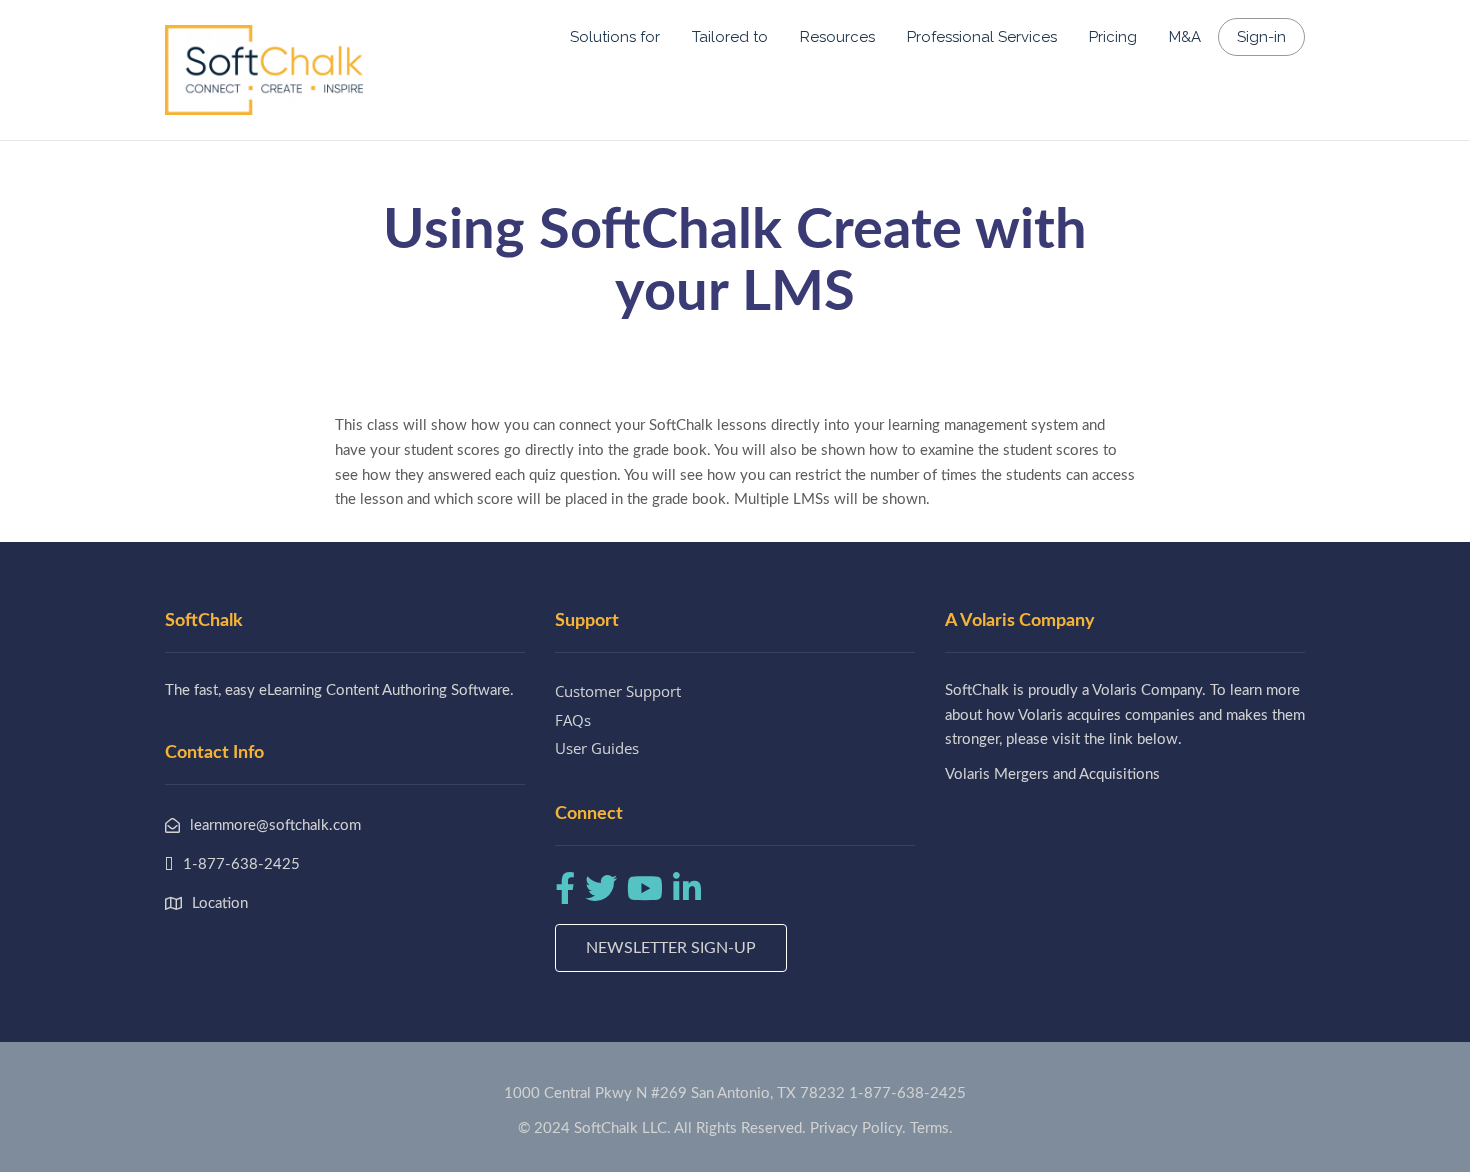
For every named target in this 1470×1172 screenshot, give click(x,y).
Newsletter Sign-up (671, 948)
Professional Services (982, 37)
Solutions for (615, 37)
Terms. (931, 1128)
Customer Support (618, 691)
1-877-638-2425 (907, 1093)
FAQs (573, 720)
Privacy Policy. (858, 1128)
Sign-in (1261, 37)
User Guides (597, 748)
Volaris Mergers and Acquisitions (1052, 774)
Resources (837, 37)
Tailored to (730, 37)
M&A (1185, 37)
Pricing (1113, 37)
